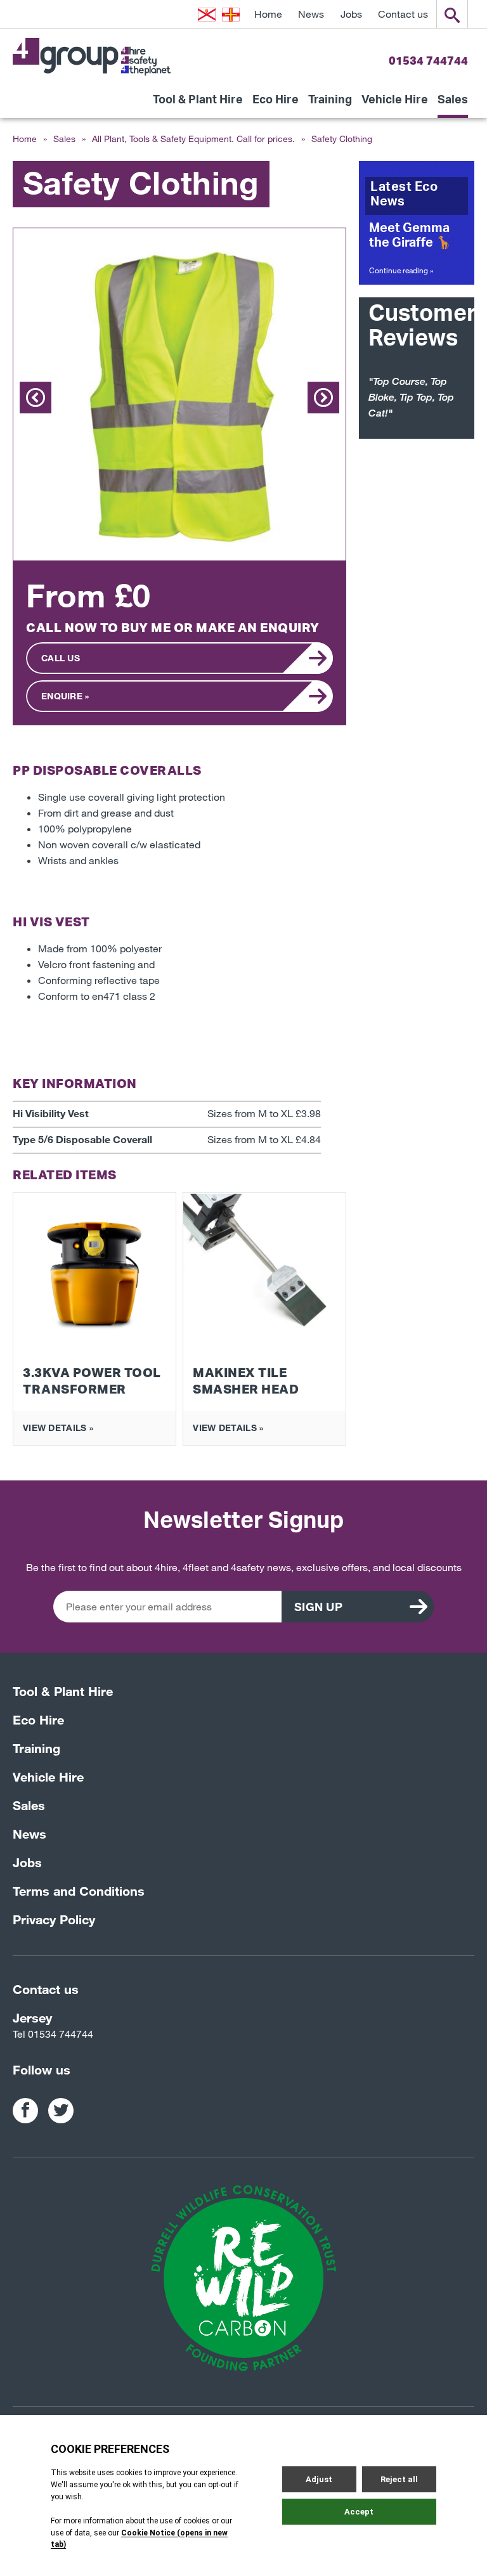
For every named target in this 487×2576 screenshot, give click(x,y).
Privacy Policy (54, 1919)
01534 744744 (428, 60)
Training (330, 104)
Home (268, 14)
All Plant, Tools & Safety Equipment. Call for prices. (193, 139)
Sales (453, 104)
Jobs (351, 14)
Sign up (318, 1607)
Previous (36, 398)
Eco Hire (276, 104)
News (311, 14)
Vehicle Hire (395, 104)
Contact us (403, 14)
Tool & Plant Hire (198, 104)
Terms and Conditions (79, 1891)
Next (323, 398)
